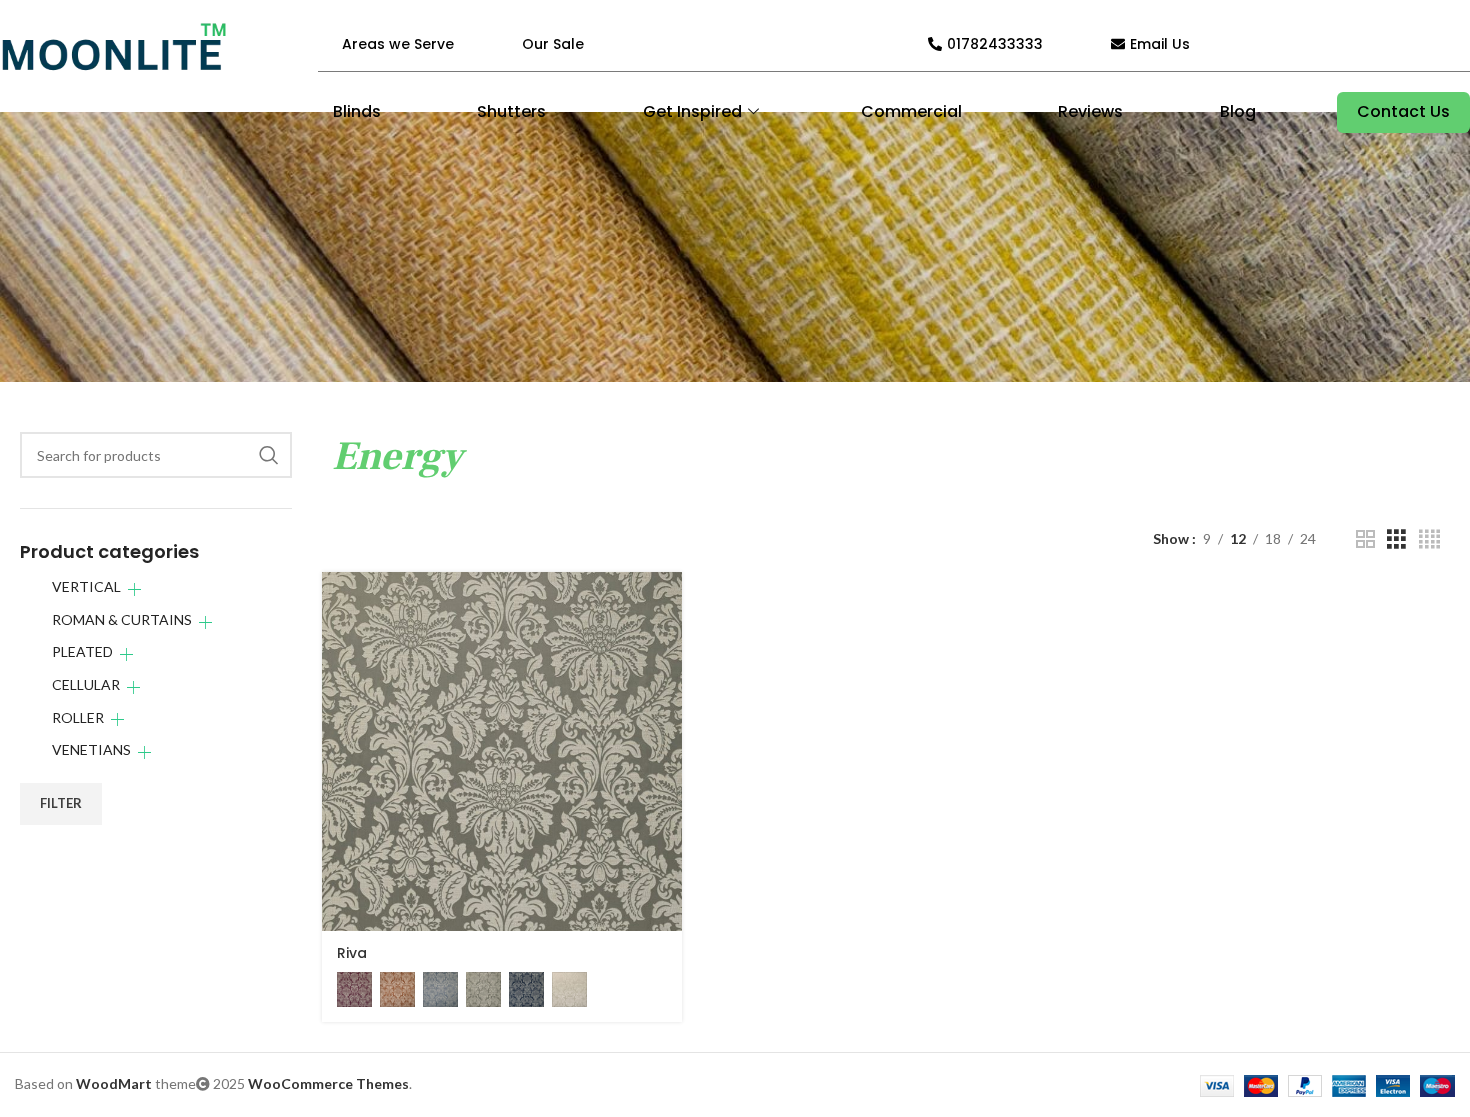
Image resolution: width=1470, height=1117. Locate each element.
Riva (352, 953)
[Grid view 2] (1365, 539)
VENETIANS (91, 749)
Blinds (357, 111)
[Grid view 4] (1429, 539)
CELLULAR (86, 684)
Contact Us (1403, 111)
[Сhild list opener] (134, 589)
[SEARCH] (269, 455)
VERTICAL (86, 586)
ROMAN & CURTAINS (122, 619)
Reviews (1090, 111)
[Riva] (501, 751)
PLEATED (82, 651)
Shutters (511, 111)
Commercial (911, 111)
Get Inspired (692, 111)
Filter (61, 803)
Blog (1238, 111)
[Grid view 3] (1396, 539)
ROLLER (78, 717)
